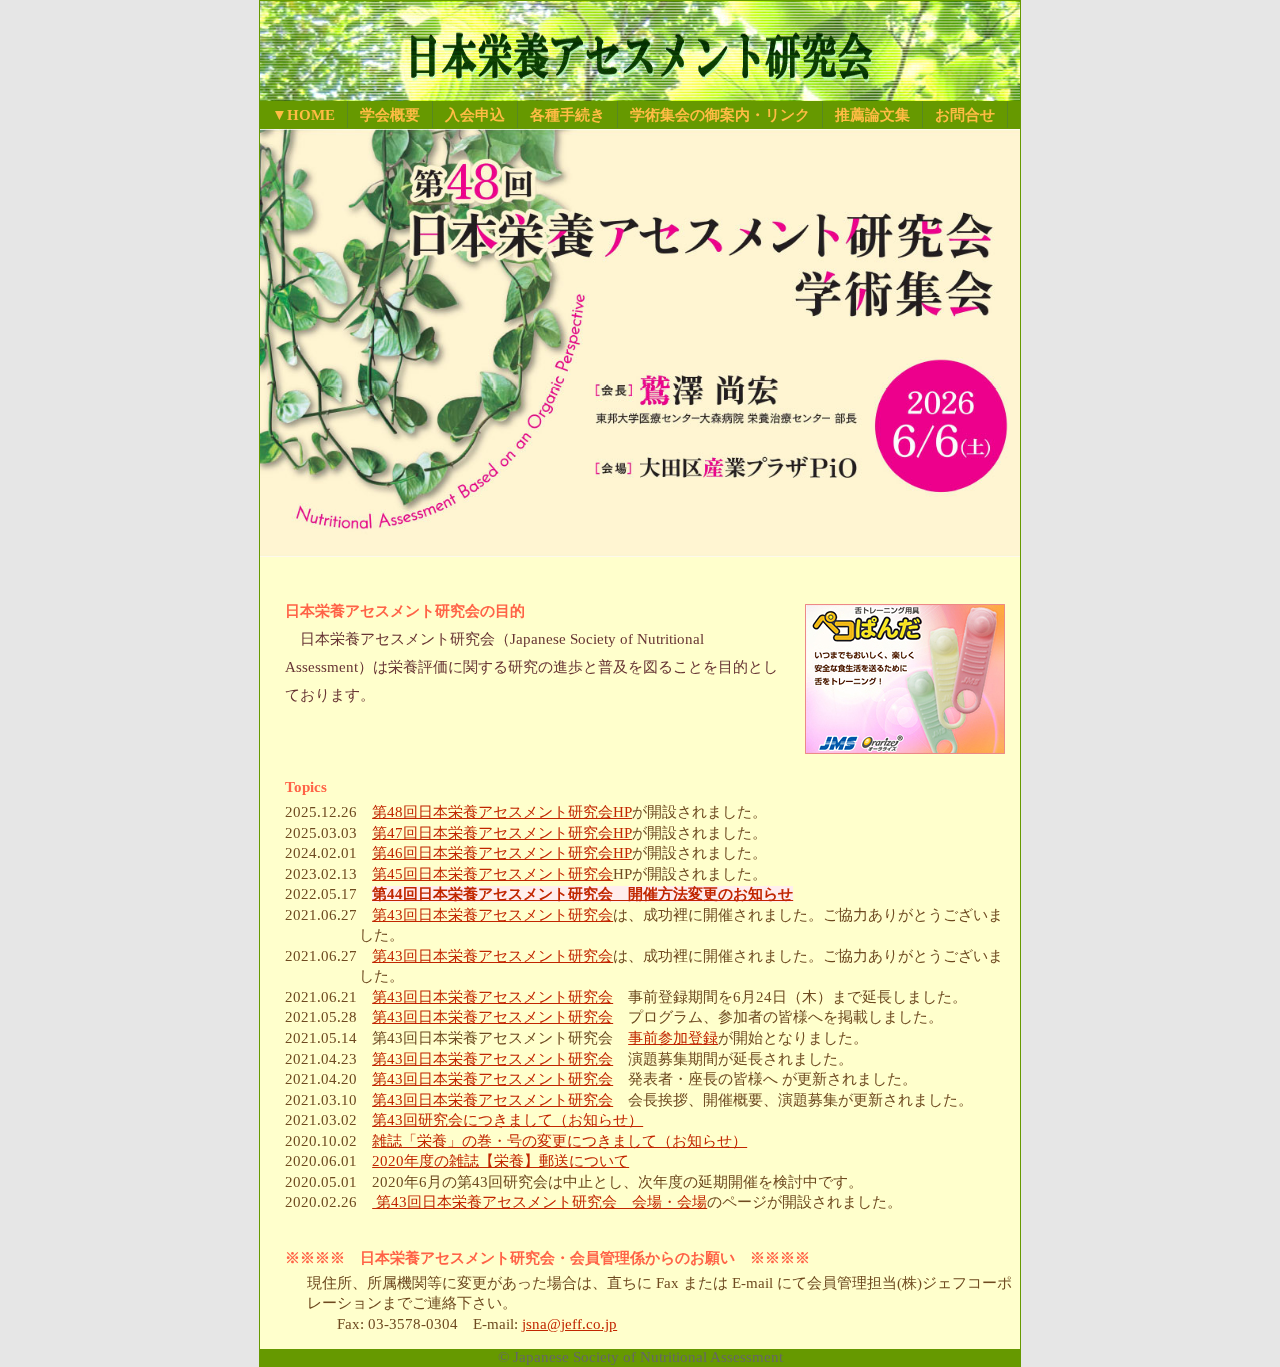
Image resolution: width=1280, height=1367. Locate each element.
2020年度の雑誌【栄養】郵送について (500, 1161)
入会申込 (475, 115)
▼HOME (303, 115)
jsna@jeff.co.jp (569, 1324)
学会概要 (390, 115)
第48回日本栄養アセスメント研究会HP (502, 812)
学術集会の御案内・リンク (720, 115)
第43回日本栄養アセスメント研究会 (492, 915)
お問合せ (965, 115)
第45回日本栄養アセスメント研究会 (492, 874)
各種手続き (567, 115)
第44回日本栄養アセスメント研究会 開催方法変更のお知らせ (582, 894)
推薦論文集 (872, 115)
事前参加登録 (673, 1038)
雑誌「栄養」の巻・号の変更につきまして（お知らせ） (559, 1141)
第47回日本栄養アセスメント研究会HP (502, 833)
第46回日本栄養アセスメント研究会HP (502, 853)
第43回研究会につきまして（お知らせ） (507, 1120)
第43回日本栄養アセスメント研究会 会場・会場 (539, 1202)
